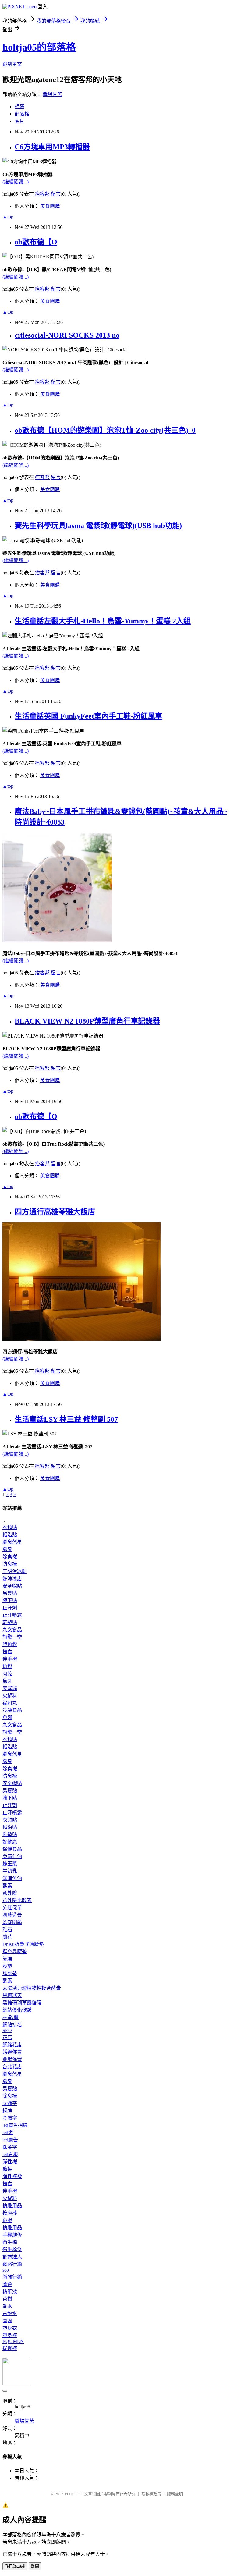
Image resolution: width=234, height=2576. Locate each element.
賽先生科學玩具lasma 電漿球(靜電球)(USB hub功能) (98, 526)
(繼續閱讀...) (16, 182)
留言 (56, 194)
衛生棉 (10, 2242)
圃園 (7, 2321)
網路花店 (12, 2045)
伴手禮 (10, 1659)
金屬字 (10, 2118)
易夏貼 (10, 1593)
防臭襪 (10, 1564)
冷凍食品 (12, 1710)
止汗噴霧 (12, 1615)
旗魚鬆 (10, 1644)
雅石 (7, 1930)
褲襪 (7, 2169)
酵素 (7, 1886)
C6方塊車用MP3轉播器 (52, 147)
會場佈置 (12, 2059)
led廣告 (10, 2140)
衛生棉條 (12, 2250)
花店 (7, 2037)
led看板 (10, 2154)
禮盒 (7, 1652)
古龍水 (10, 2313)
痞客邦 (42, 194)
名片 (19, 121)
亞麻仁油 (12, 1856)
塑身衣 (10, 2328)
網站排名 (12, 2025)
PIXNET (71, 2494)
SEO (7, 2030)
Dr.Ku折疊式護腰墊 (23, 1944)
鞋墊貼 (10, 1622)
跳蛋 (7, 2220)
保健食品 (12, 1849)
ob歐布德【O (36, 242)
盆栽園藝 (12, 1922)
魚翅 (7, 1717)
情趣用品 (12, 2206)
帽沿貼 (10, 1535)
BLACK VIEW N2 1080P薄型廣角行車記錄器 (87, 1021)
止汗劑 (10, 1608)
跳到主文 (12, 64)
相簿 (19, 106)
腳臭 (7, 1549)
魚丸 (7, 1681)
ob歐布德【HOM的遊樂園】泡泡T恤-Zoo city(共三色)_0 (105, 430)
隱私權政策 (151, 2494)
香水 (7, 2306)
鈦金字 (10, 2147)
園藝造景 (12, 1915)
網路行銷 (12, 2264)
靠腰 (7, 1959)
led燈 (8, 2132)
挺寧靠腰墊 (15, 1952)
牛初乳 (10, 1871)
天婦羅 (10, 1688)
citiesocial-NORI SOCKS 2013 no (67, 335)
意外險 (10, 1893)
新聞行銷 (12, 2277)
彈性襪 (10, 2162)
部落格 (22, 114)
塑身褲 (10, 2335)
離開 (35, 2566)
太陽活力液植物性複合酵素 (32, 1988)
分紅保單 (12, 1908)
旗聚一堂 (12, 1637)
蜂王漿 (10, 1864)
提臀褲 (10, 2348)
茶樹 (7, 2299)
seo (6, 2270)
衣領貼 (10, 1527)
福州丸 (10, 1703)
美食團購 (50, 206)
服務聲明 (175, 2494)
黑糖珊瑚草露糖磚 (22, 2003)
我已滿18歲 (15, 2566)
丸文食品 (12, 1630)
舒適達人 (12, 2257)
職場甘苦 (52, 94)
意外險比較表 (17, 1900)
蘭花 (7, 1937)
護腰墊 (10, 1973)
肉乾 (7, 1674)
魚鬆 (7, 1666)
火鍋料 (10, 1696)
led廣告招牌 (15, 2125)
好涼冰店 (12, 1579)
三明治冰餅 (15, 1571)
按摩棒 (10, 2213)
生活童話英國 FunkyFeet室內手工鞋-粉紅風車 (89, 716)
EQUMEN (13, 2341)
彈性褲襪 (12, 2176)
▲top (8, 217)
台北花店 (12, 2067)
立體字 (10, 2103)
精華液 (10, 2292)
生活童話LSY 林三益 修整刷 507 (66, 1419)
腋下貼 (10, 1600)
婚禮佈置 (12, 2052)
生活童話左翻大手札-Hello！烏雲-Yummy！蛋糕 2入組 (103, 621)
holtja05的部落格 (39, 47)
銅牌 (7, 2111)
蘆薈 (7, 2284)
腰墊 (7, 1966)
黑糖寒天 (12, 1995)
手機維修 (12, 2235)
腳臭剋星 (12, 1542)
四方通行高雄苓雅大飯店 (55, 1212)
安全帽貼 (12, 1586)
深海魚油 (12, 1878)
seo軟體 (11, 2017)
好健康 (10, 1842)
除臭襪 (10, 1557)
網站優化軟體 (17, 2010)
